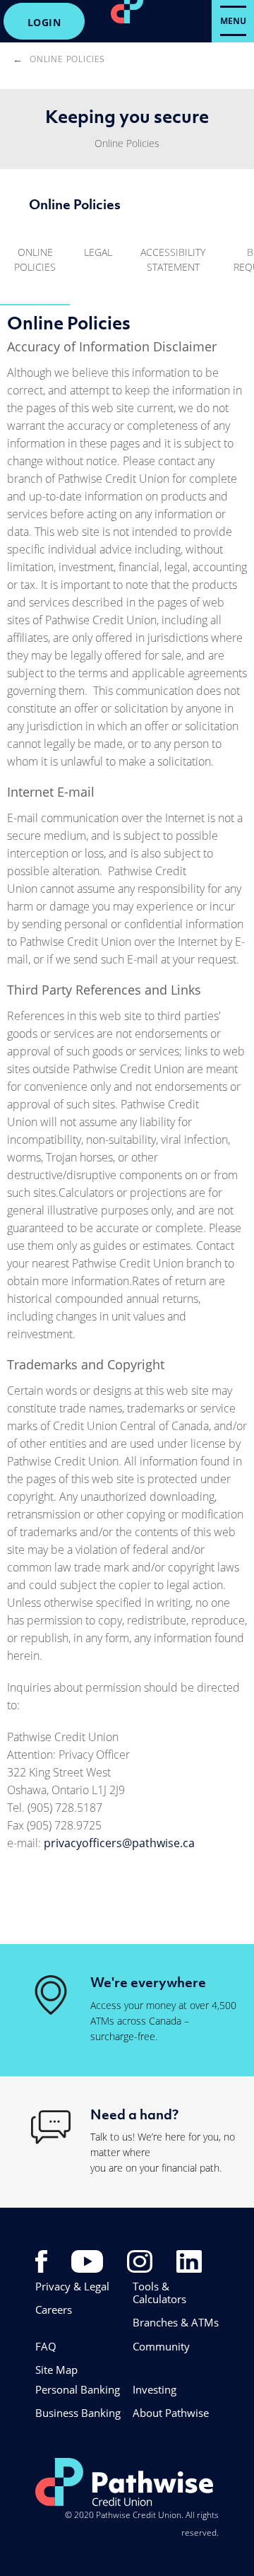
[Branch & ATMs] (51, 1994)
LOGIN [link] (44, 22)
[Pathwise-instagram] (140, 2260)
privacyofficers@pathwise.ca (121, 1843)
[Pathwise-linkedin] (189, 2260)
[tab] (35, 266)
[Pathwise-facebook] (41, 2260)
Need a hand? (134, 2114)
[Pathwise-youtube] (87, 2260)
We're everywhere (148, 1982)
